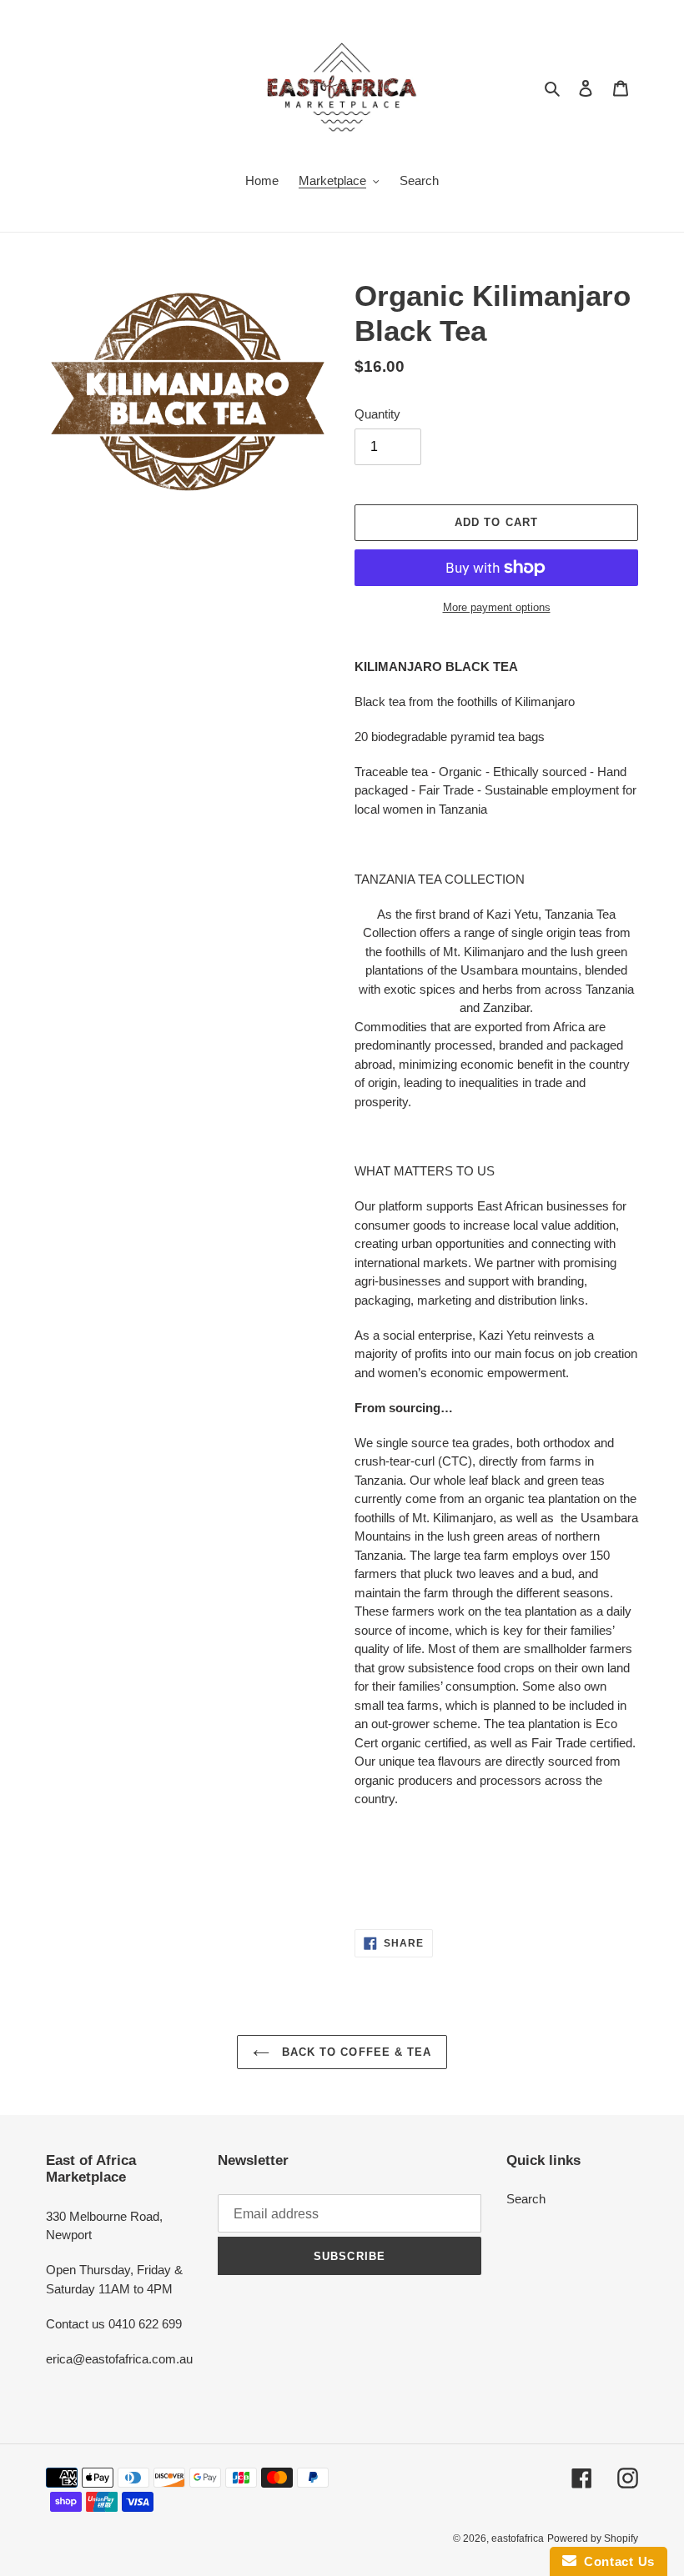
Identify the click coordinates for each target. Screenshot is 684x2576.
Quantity (377, 414)
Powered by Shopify (593, 2538)
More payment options (497, 607)
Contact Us (616, 2561)
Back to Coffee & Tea (355, 2052)
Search (526, 2199)
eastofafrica (518, 2538)
